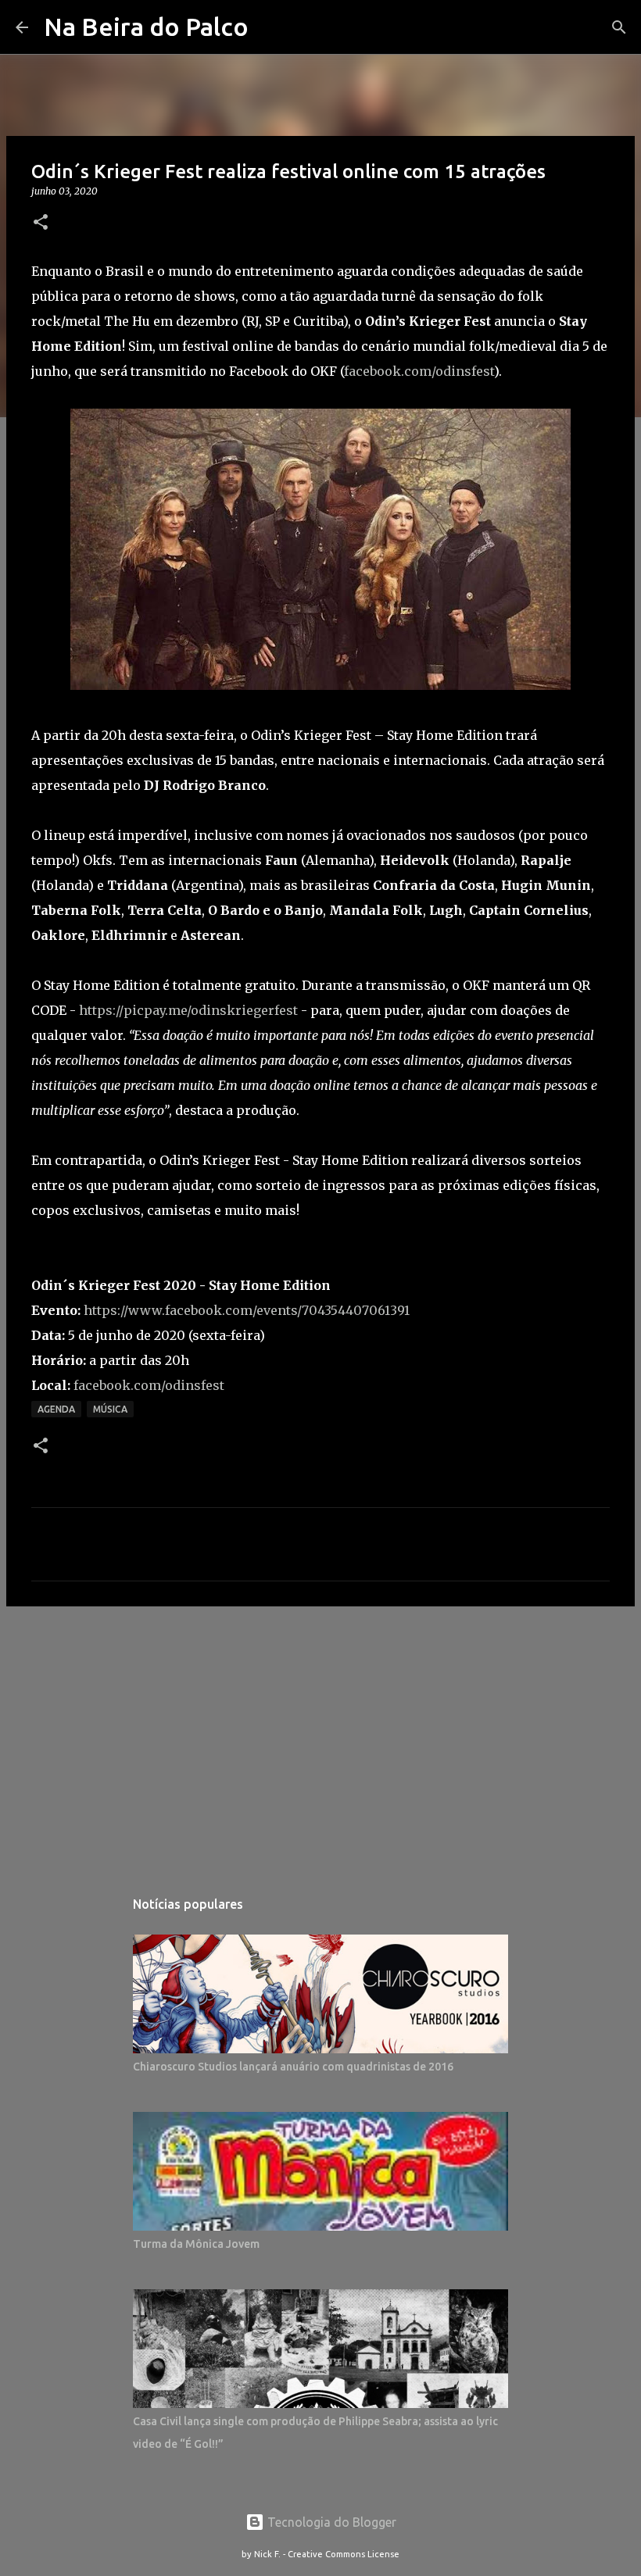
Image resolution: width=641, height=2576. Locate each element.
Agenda (56, 1409)
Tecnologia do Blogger (330, 2522)
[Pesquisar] (619, 27)
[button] (41, 223)
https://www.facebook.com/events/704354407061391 (247, 1310)
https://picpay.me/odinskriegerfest (188, 1010)
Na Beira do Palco (146, 27)
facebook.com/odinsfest (419, 371)
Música (110, 1409)
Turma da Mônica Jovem (196, 2244)
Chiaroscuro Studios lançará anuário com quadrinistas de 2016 (293, 2067)
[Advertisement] (320, 1739)
